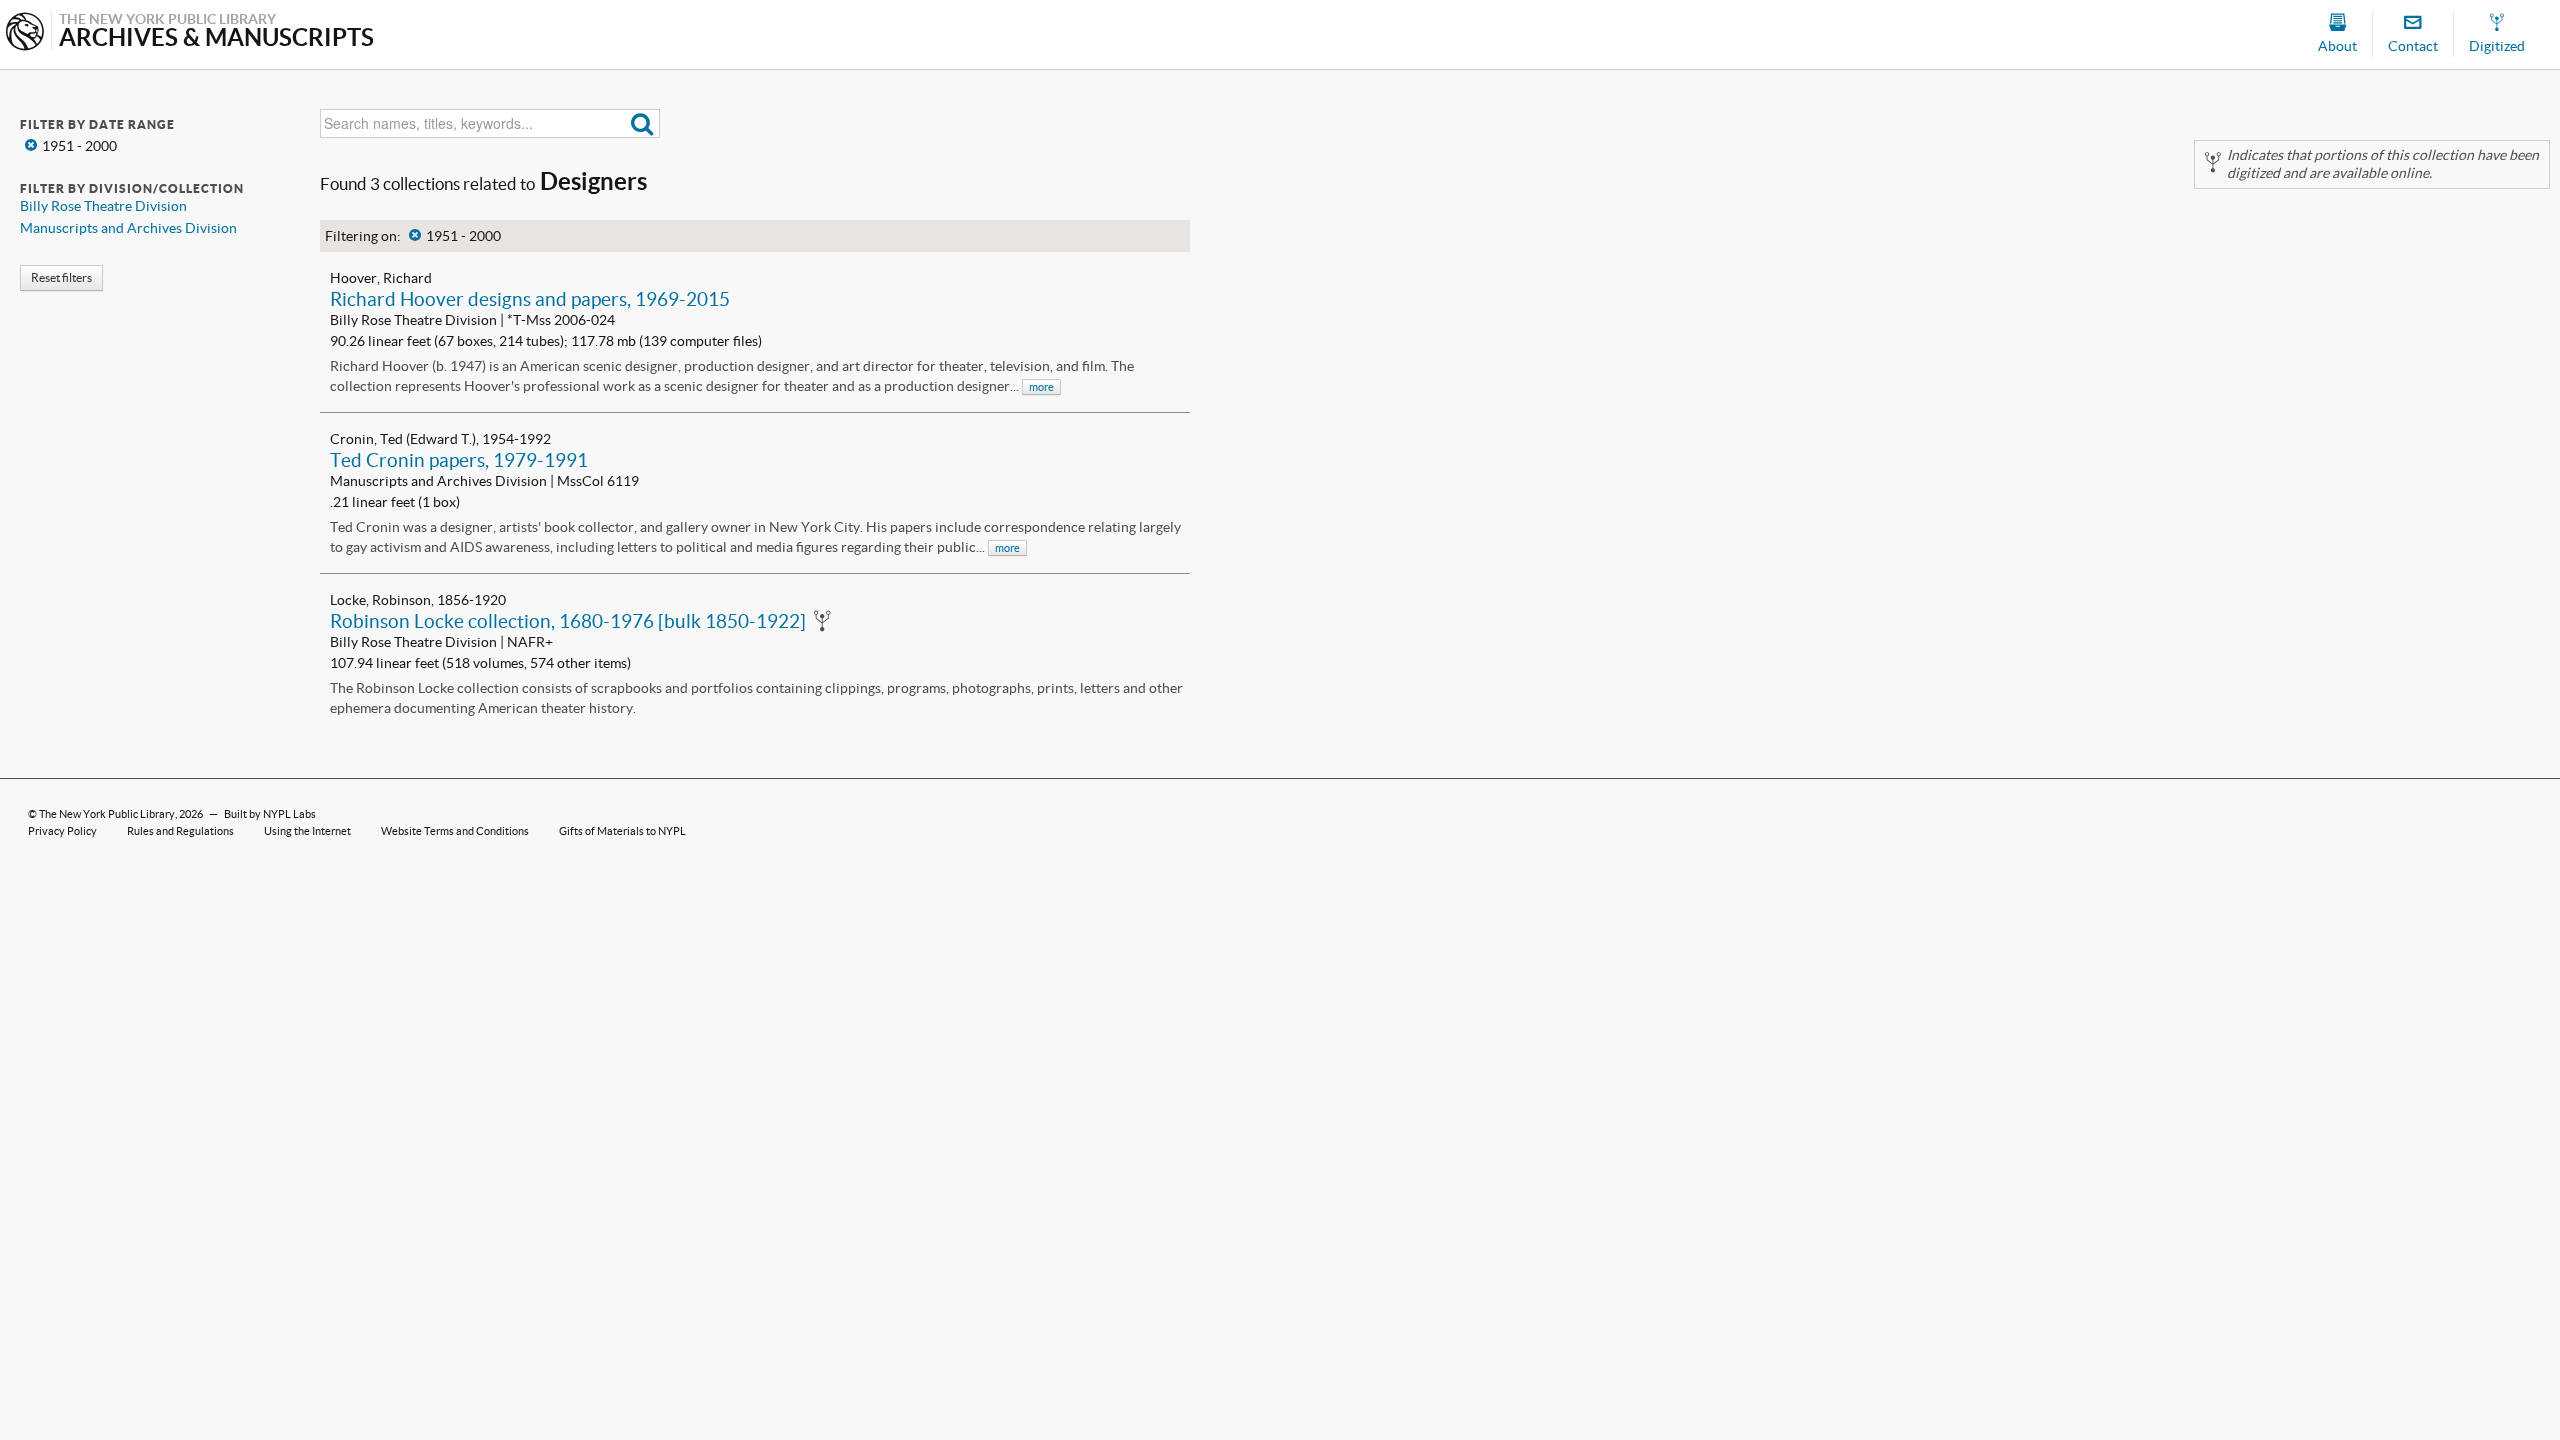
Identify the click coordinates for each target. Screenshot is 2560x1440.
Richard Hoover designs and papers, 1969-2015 (530, 299)
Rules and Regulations (180, 831)
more (1041, 387)
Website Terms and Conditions (455, 831)
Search (642, 123)
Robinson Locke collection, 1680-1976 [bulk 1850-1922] (568, 621)
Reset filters (61, 277)
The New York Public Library (107, 814)
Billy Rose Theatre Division (103, 206)
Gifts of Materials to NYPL (622, 831)
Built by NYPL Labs (270, 814)
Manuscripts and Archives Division (128, 228)
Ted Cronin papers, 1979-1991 (459, 460)
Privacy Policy (62, 831)
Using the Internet (307, 831)
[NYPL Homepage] (25, 33)
